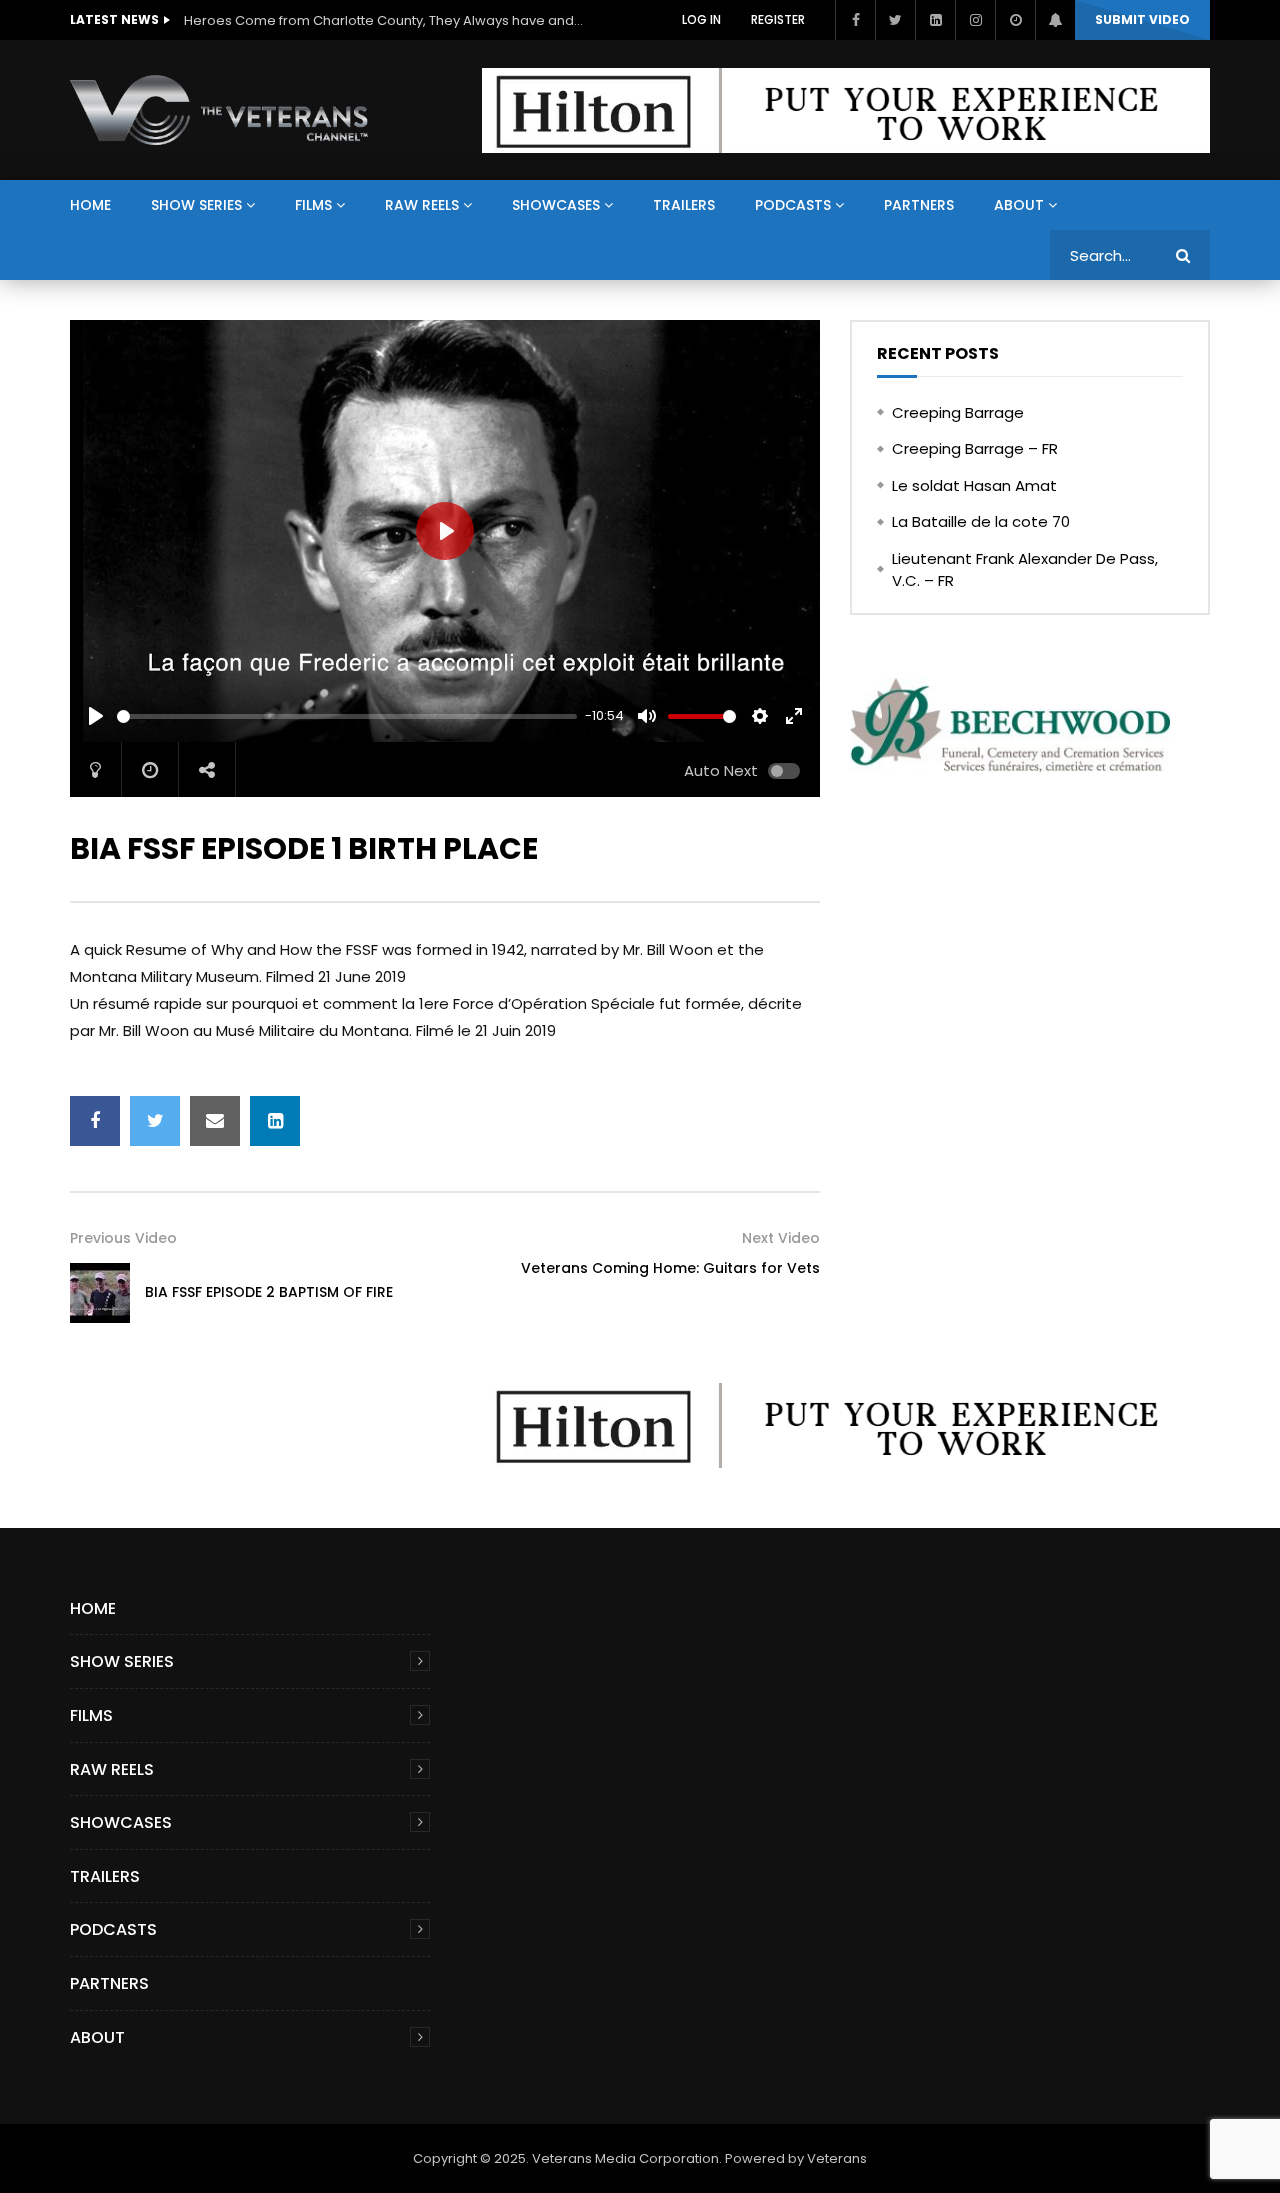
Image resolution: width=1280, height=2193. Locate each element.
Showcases (556, 205)
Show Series (196, 205)
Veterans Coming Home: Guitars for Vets (670, 1268)
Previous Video (123, 1238)
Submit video (1142, 19)
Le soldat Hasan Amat (974, 485)
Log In (701, 19)
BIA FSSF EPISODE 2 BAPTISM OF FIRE (269, 1292)
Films (313, 205)
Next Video (781, 1238)
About (1019, 205)
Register (778, 19)
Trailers (684, 205)
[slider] (347, 716)
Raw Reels (422, 205)
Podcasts (793, 205)
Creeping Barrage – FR (975, 448)
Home (90, 205)
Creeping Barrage (958, 412)
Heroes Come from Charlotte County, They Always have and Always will (384, 20)
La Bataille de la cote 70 (981, 521)
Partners (919, 205)
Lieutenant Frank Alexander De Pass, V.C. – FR (1025, 570)
